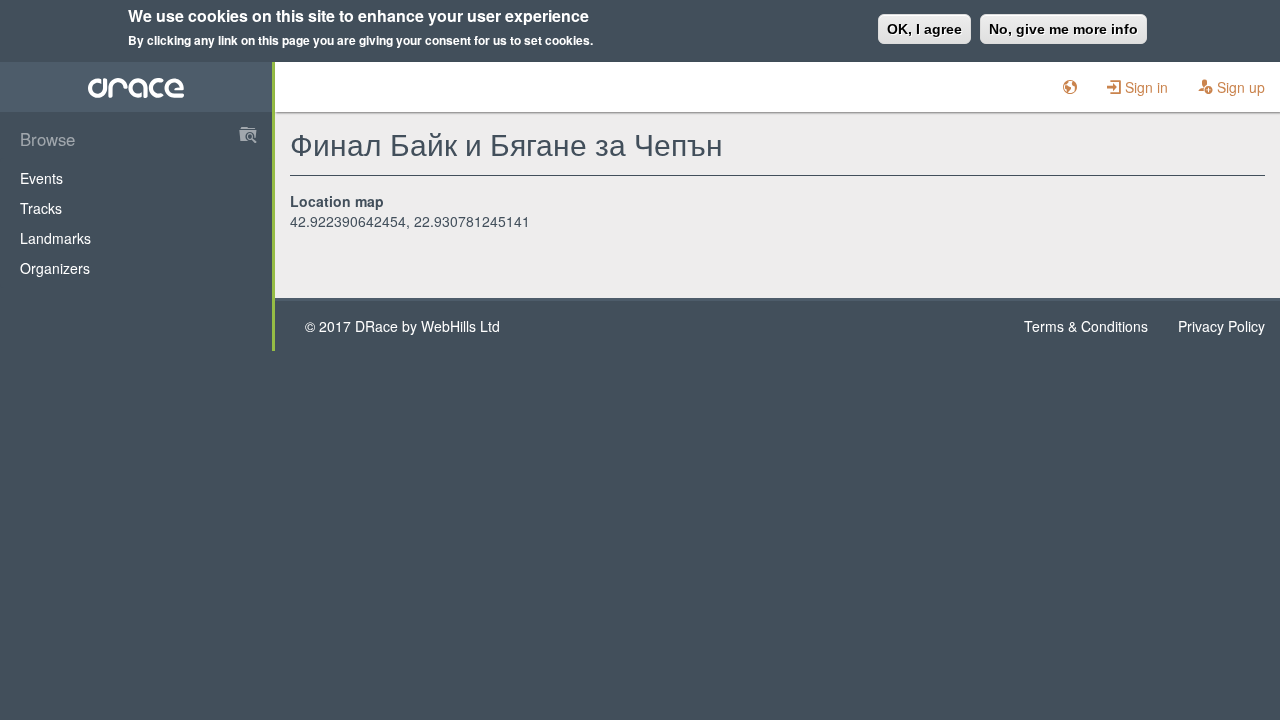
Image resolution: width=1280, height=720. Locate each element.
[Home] (136, 87)
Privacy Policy (1221, 326)
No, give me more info (1063, 29)
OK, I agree (924, 29)
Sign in (1144, 87)
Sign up (1239, 87)
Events (41, 178)
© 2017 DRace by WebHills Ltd (402, 326)
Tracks (41, 208)
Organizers (55, 268)
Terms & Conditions (1086, 326)
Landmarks (55, 238)
